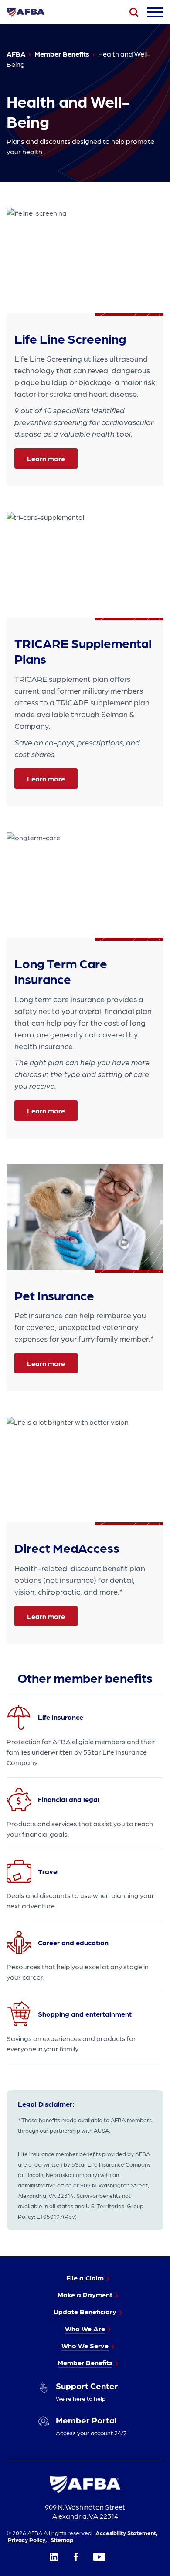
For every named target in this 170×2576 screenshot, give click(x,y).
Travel (48, 1871)
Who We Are (85, 2328)
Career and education (73, 1943)
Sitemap (62, 2539)
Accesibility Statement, (126, 2533)
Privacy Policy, (27, 2539)
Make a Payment (85, 2295)
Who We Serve (85, 2345)
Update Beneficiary (85, 2312)
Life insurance (61, 1717)
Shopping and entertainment (85, 2014)
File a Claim (85, 2278)
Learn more (46, 458)
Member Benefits (85, 2362)
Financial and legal (69, 1799)
